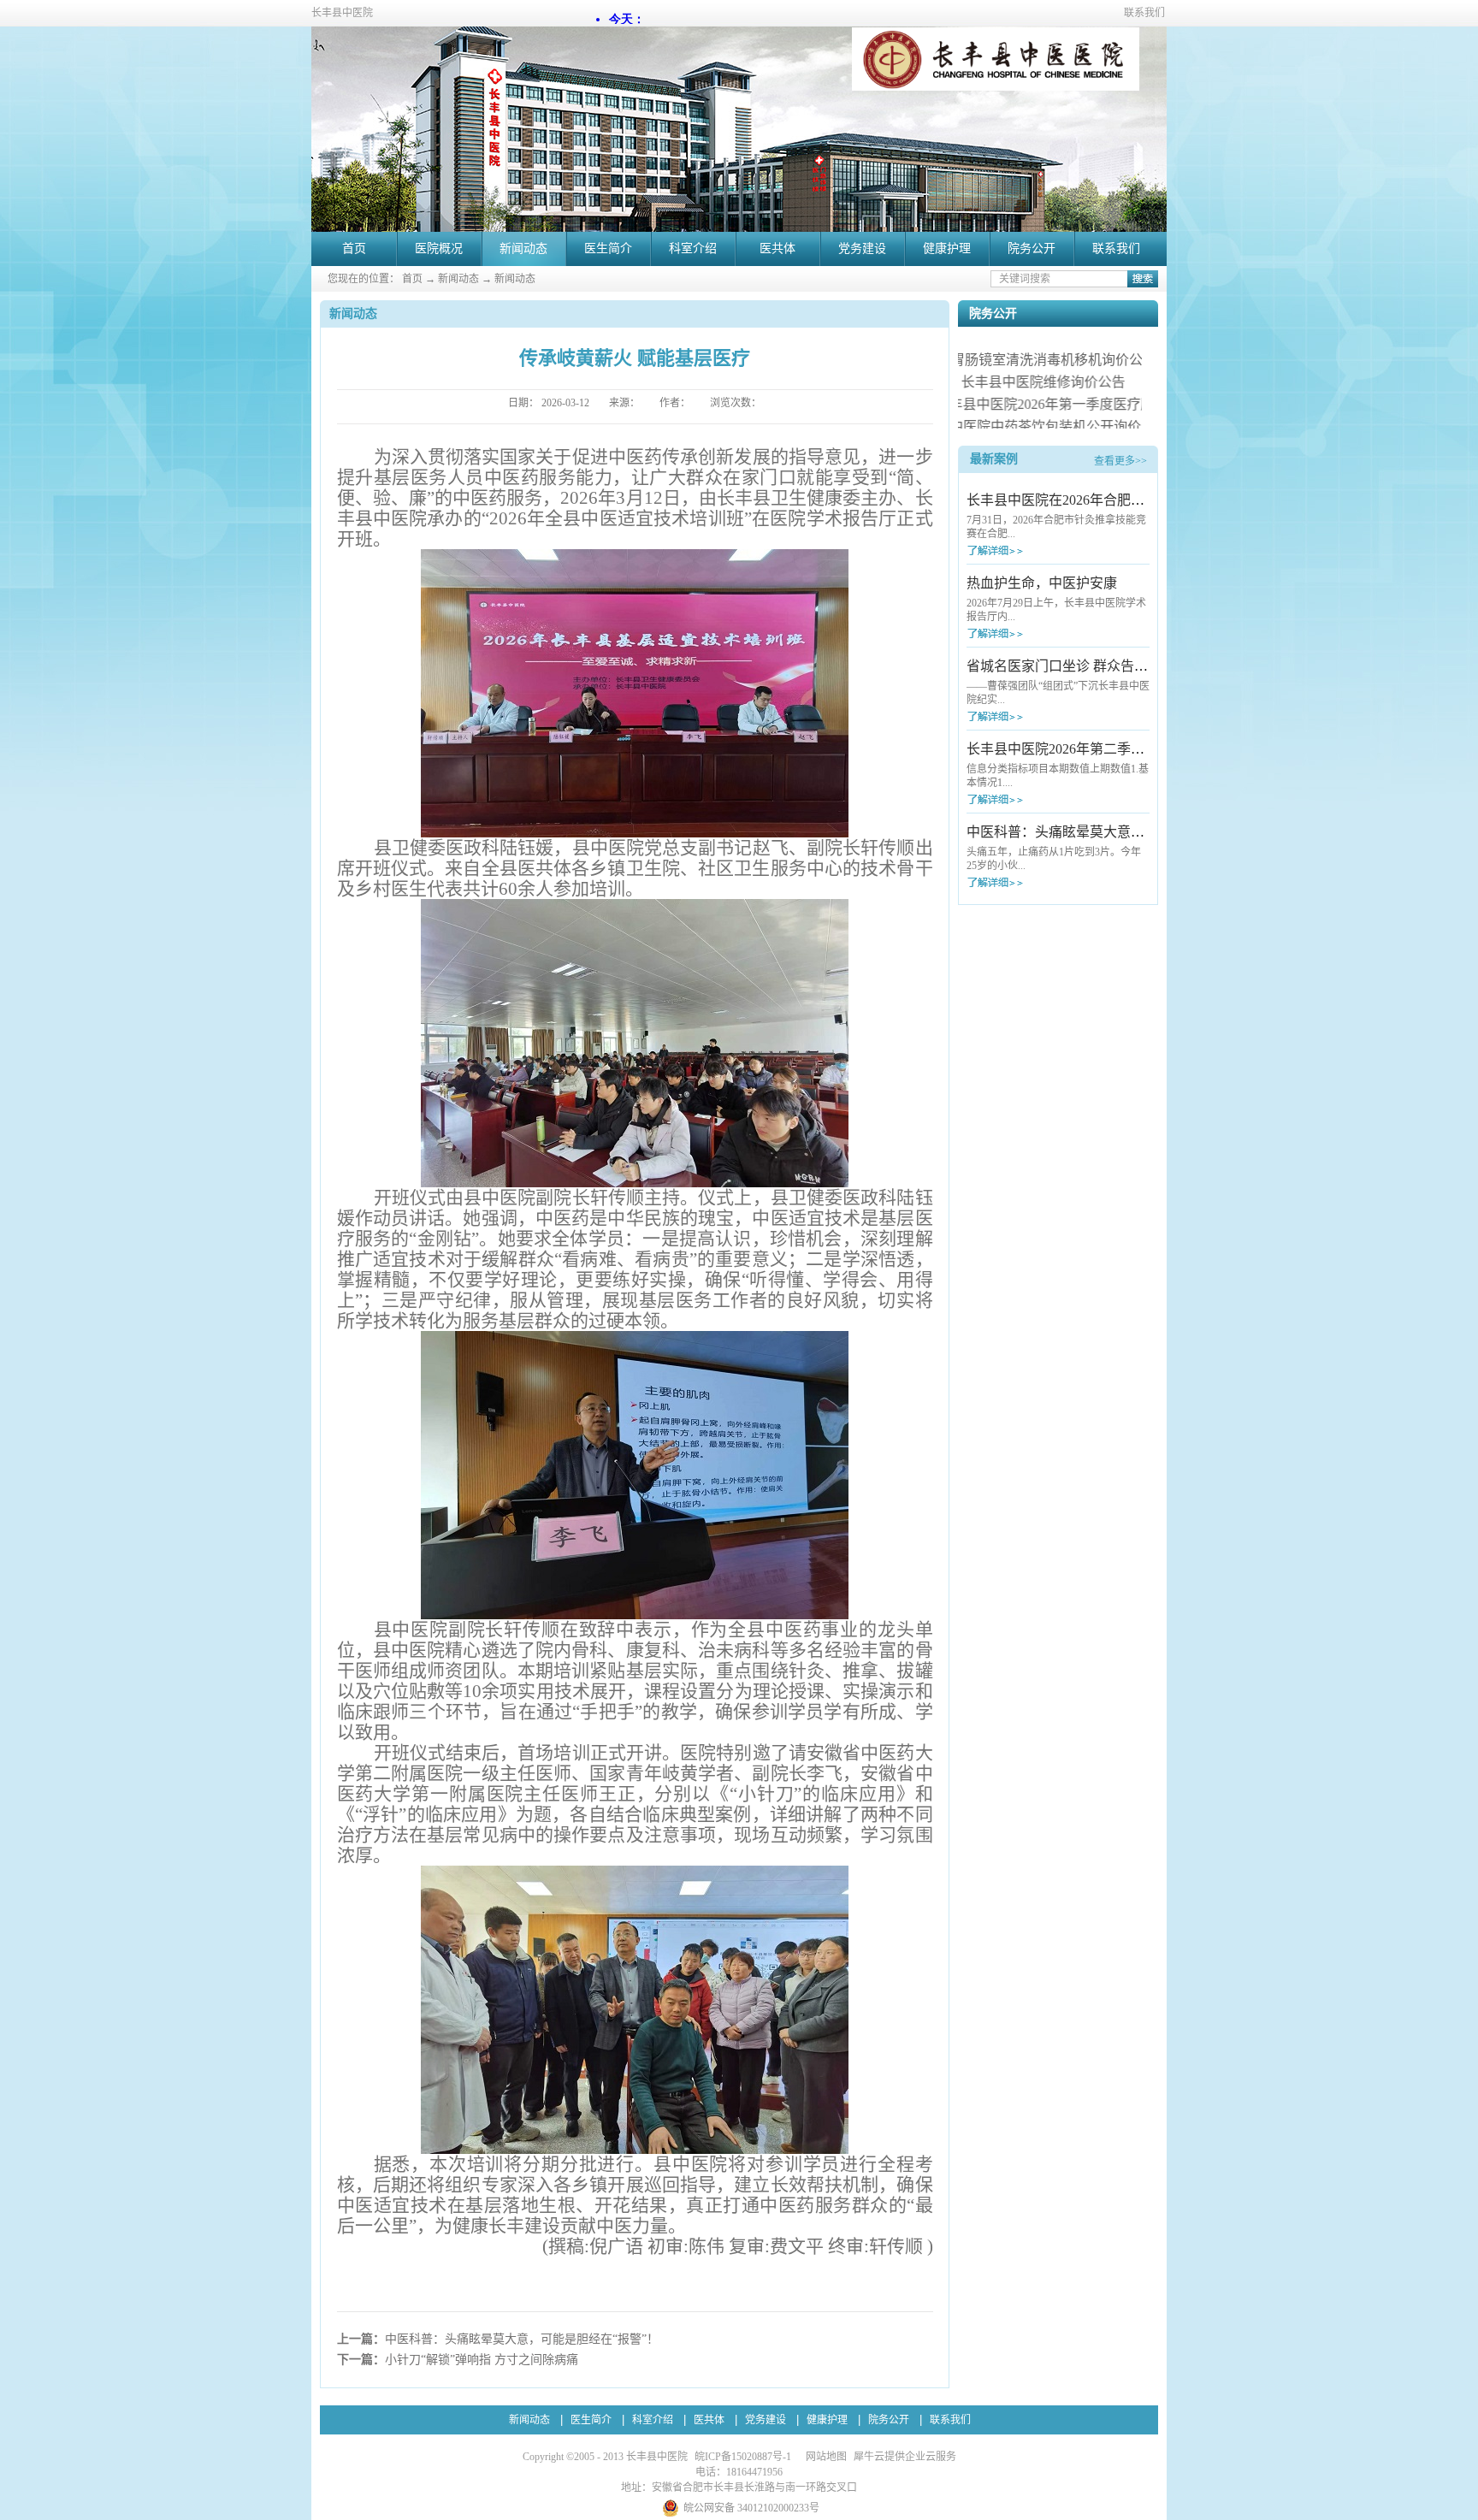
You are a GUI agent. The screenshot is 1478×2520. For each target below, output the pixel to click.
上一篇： (498, 2339)
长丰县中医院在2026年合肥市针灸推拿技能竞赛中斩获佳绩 (1144, 500)
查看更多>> (1120, 461)
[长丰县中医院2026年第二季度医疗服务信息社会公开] (1026, 799)
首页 (354, 248)
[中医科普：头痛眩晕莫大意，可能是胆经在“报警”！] (1026, 882)
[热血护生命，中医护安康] (1026, 633)
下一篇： (458, 2360)
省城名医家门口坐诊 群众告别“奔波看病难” (1097, 666)
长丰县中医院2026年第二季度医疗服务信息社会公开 (1124, 749)
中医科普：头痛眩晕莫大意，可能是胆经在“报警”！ (1123, 832)
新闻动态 (458, 279)
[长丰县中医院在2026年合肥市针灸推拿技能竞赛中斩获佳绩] (1026, 550)
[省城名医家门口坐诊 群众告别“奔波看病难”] (1026, 716)
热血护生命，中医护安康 (1042, 583)
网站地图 (824, 2457)
